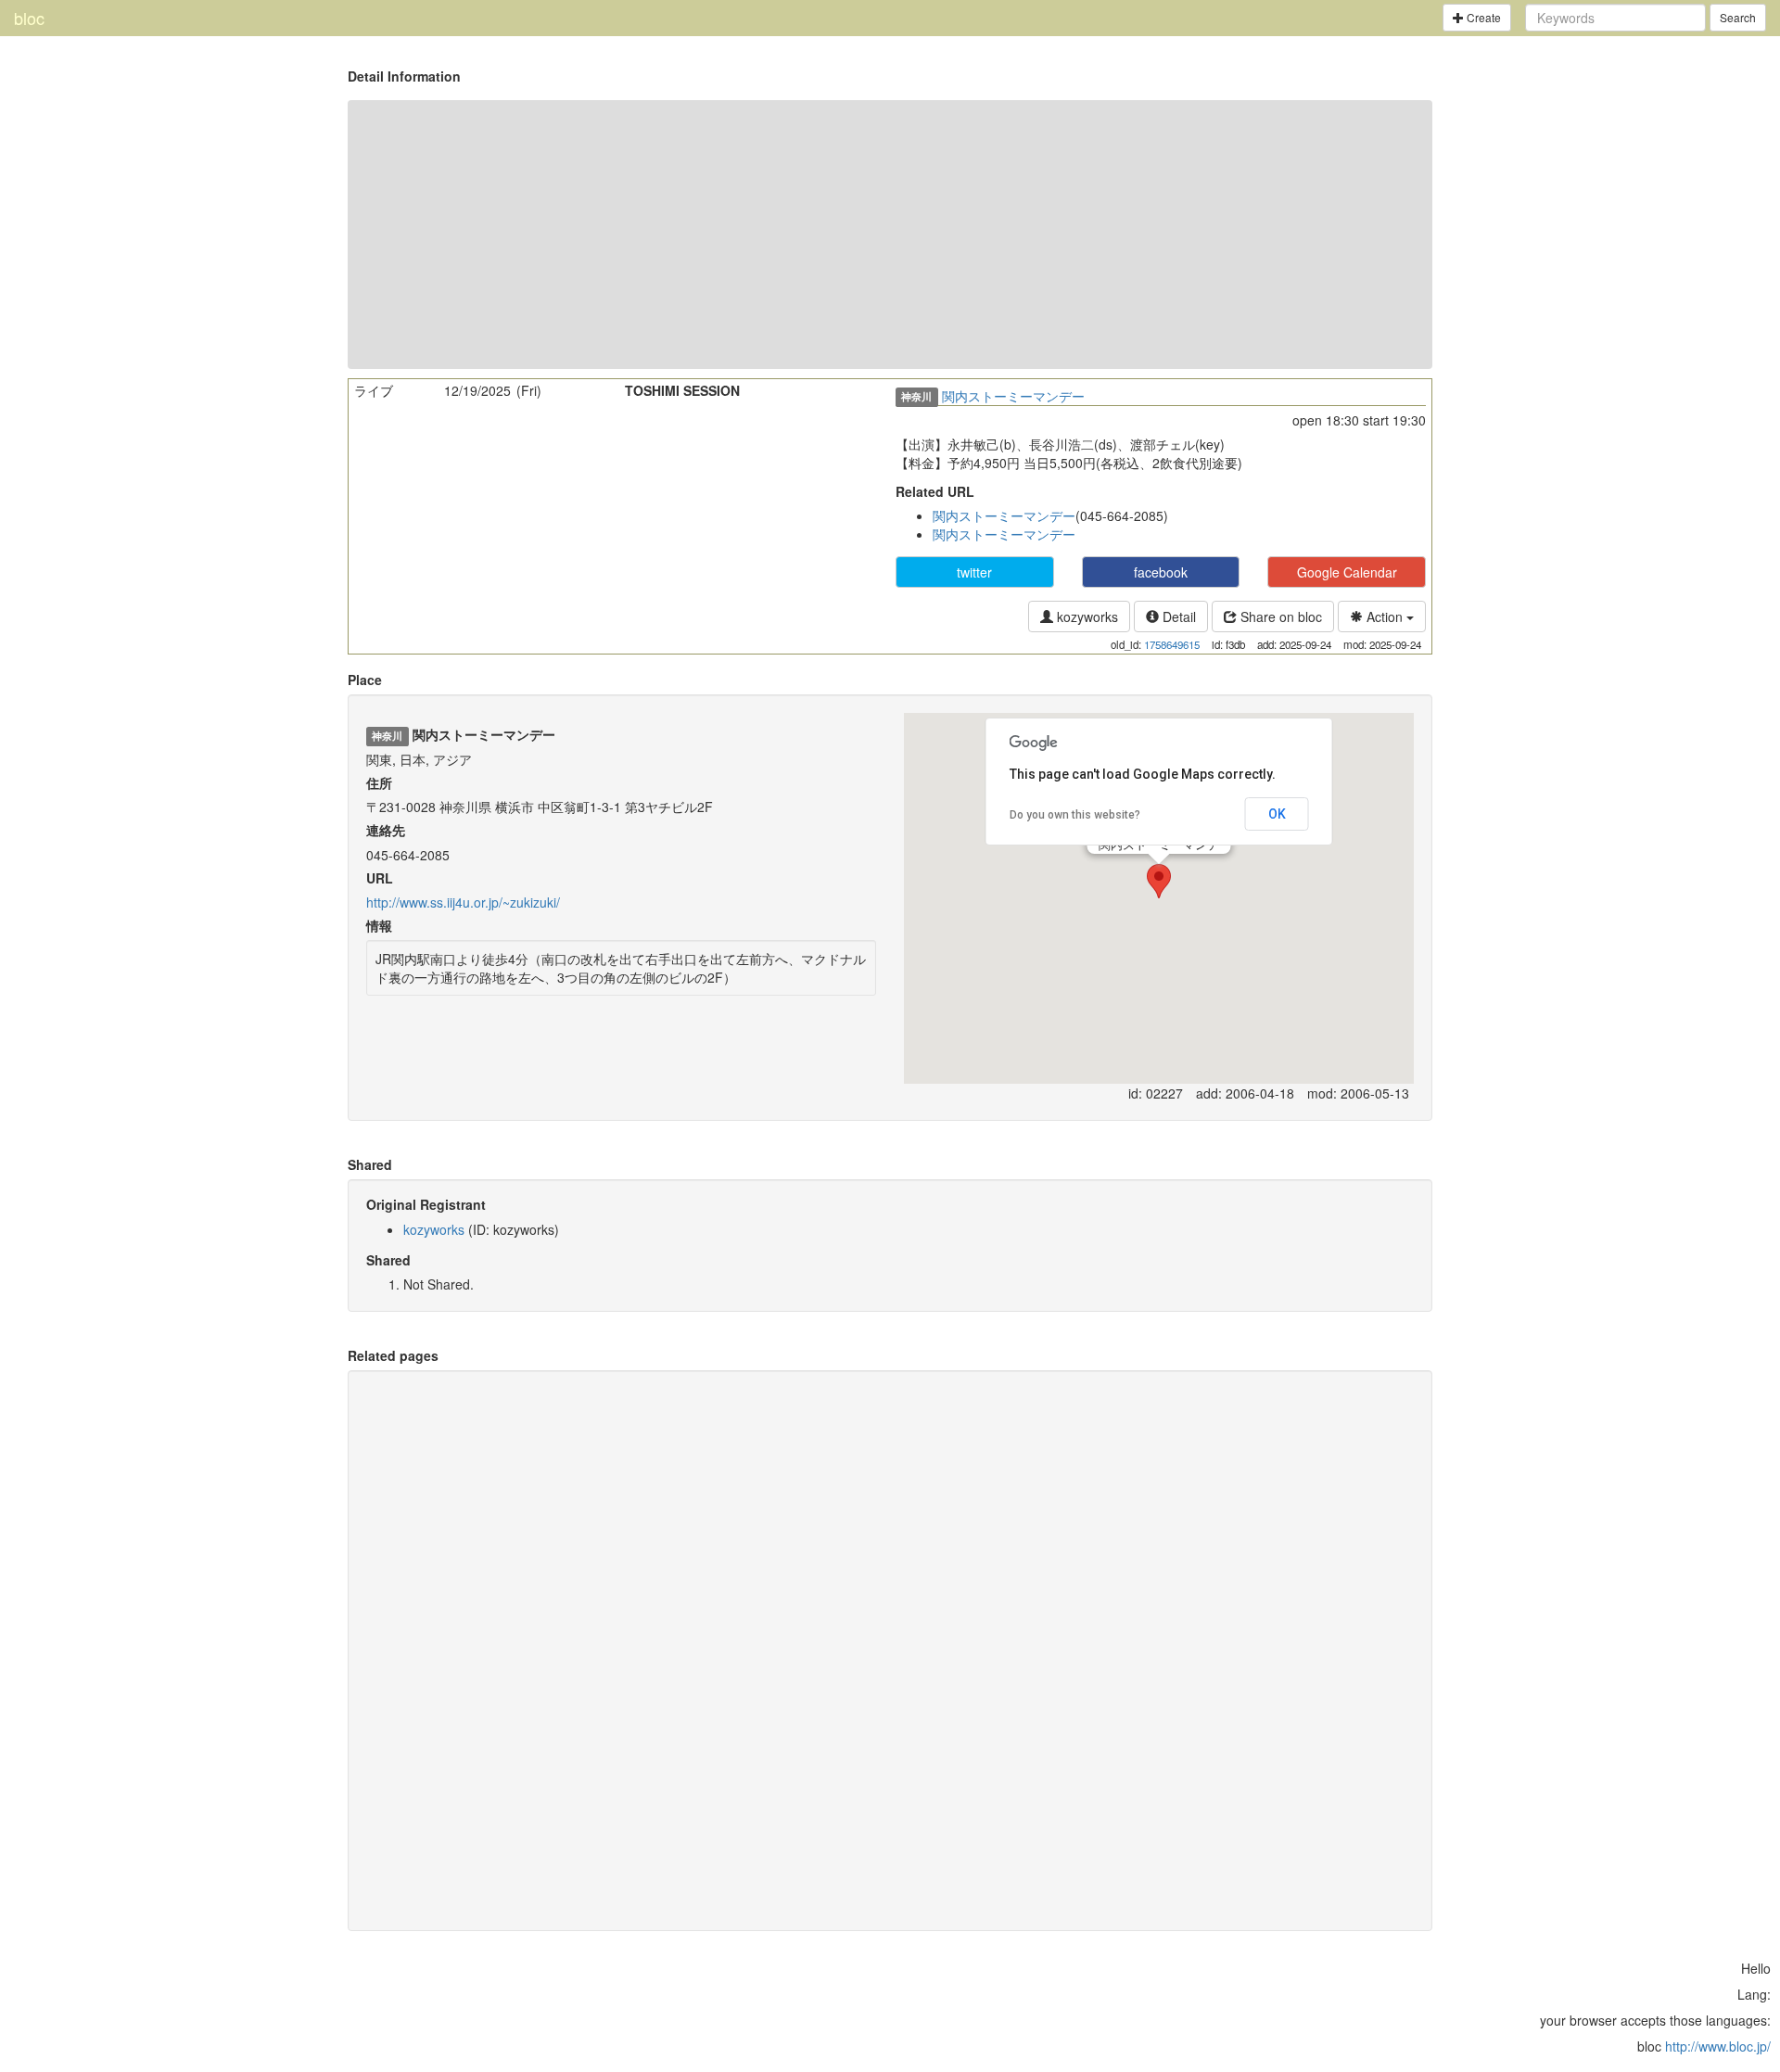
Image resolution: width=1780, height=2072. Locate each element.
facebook (1161, 572)
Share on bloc (1279, 617)
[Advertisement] (890, 235)
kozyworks (1086, 617)
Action (1385, 617)
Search (1738, 17)
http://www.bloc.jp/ (1718, 2046)
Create (1482, 17)
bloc (29, 18)
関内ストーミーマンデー (1013, 396)
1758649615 (1172, 644)
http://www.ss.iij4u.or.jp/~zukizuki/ (463, 902)
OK (1277, 814)
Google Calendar (1347, 572)
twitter (974, 572)
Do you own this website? (1075, 815)
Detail (1177, 617)
